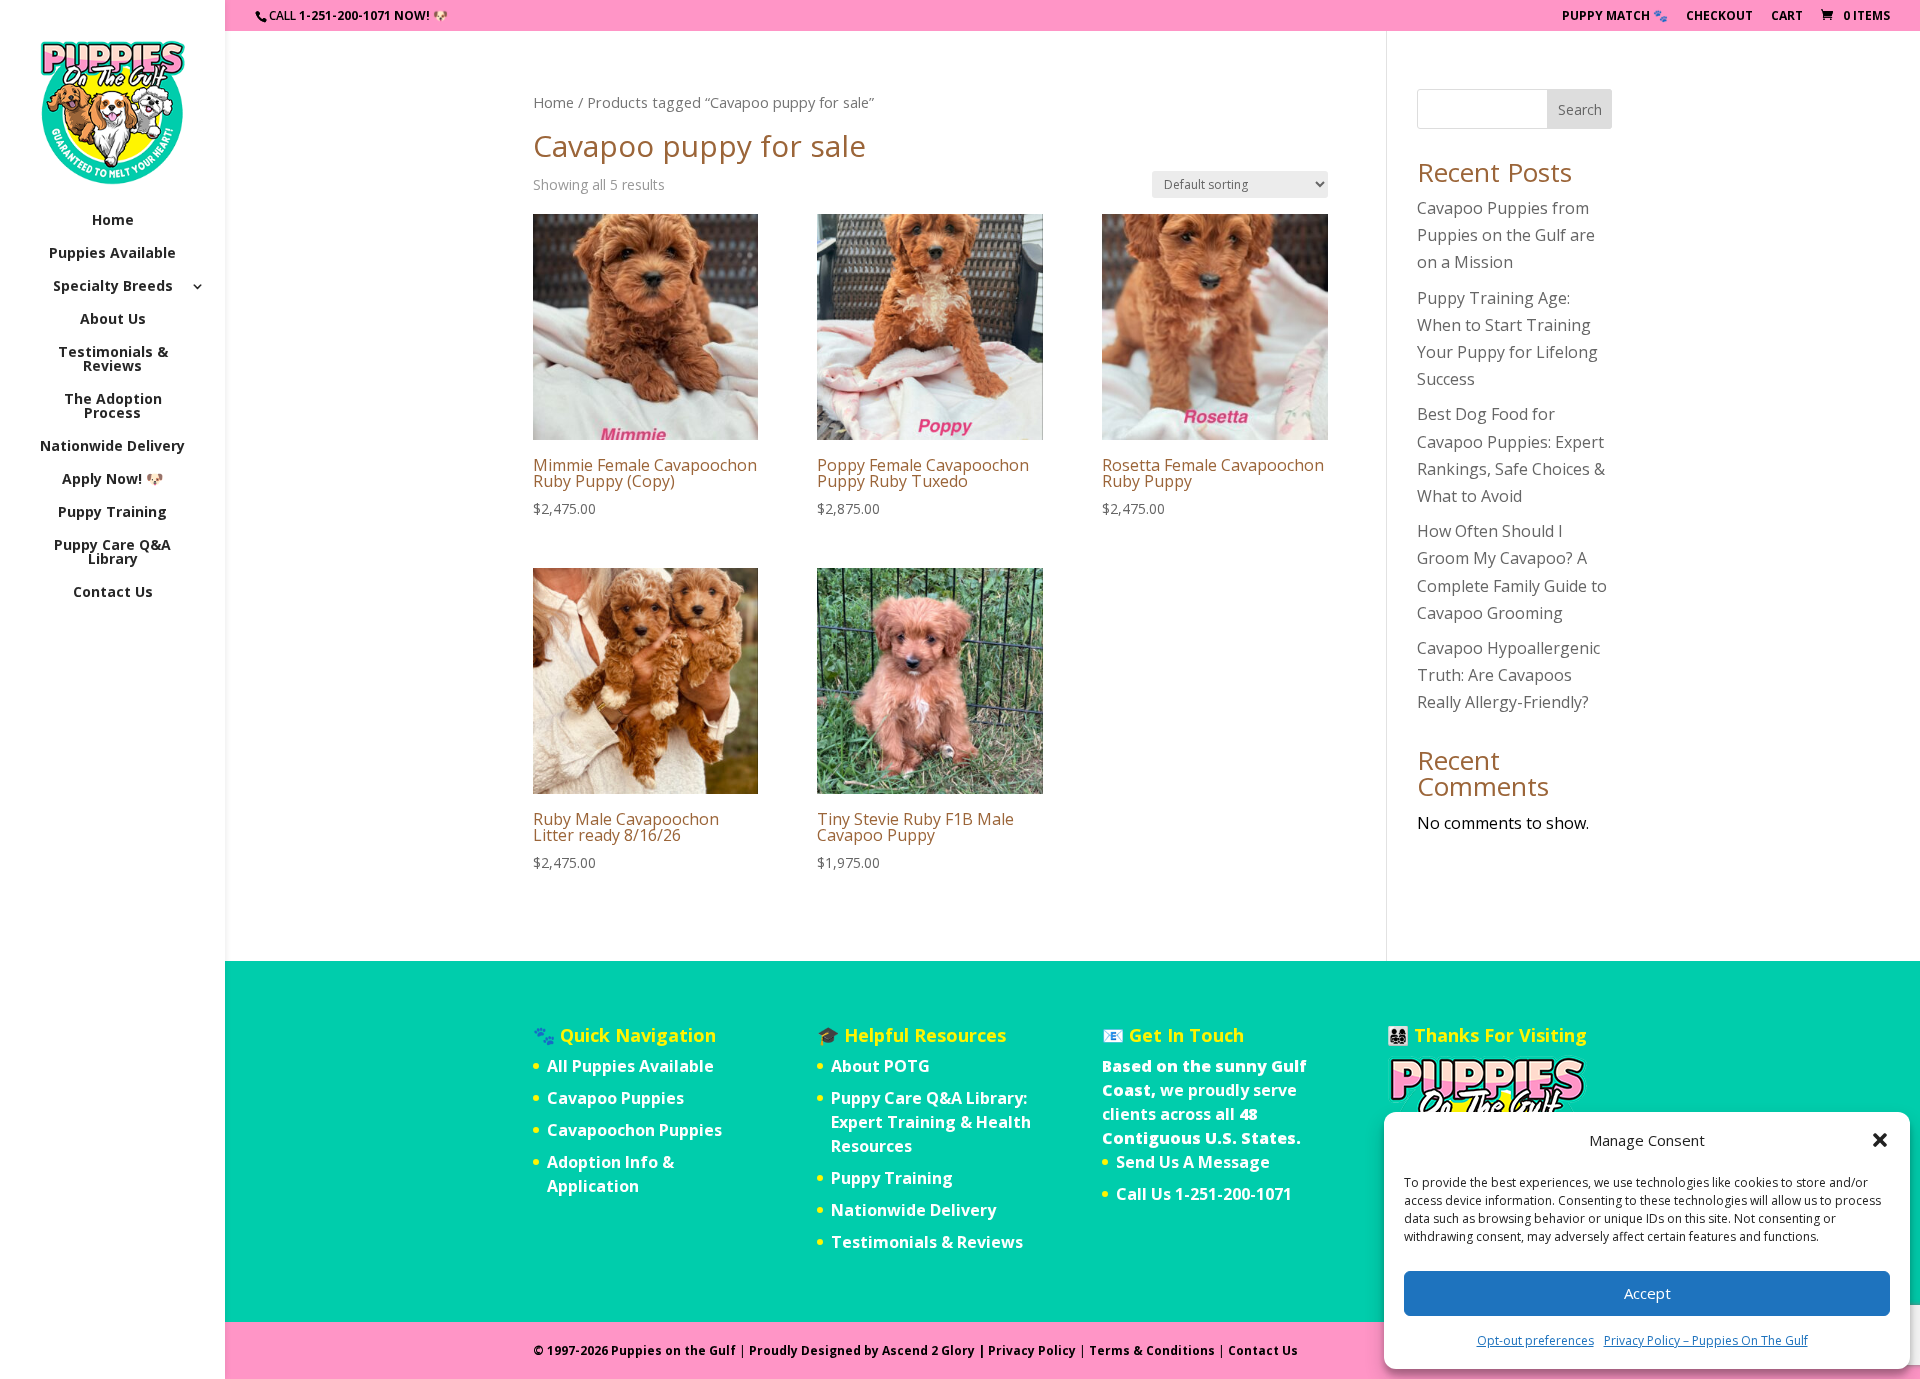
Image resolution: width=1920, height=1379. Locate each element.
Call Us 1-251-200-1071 (1204, 1194)
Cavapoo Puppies (615, 1098)
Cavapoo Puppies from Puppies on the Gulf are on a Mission (1506, 235)
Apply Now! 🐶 (112, 480)
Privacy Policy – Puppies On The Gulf (1706, 1340)
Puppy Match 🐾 (1615, 17)
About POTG (880, 1066)
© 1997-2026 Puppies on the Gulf (634, 1350)
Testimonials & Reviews (113, 360)
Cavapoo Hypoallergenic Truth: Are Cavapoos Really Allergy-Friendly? (1508, 675)
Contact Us (113, 593)
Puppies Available (112, 254)
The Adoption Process (113, 407)
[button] (1880, 1140)
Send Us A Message (1193, 1162)
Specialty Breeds (113, 287)
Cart (1787, 17)
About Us (113, 320)
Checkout (1719, 17)
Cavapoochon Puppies (634, 1130)
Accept (1647, 1293)
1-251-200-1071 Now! (364, 15)
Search (1580, 109)
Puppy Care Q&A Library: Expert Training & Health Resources (931, 1122)
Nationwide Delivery (112, 447)
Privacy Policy (1032, 1350)
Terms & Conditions (1152, 1350)
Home (113, 221)
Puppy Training (112, 513)
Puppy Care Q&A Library (112, 553)
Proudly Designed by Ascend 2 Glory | (868, 1350)
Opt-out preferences (1535, 1340)
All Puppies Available (630, 1066)
